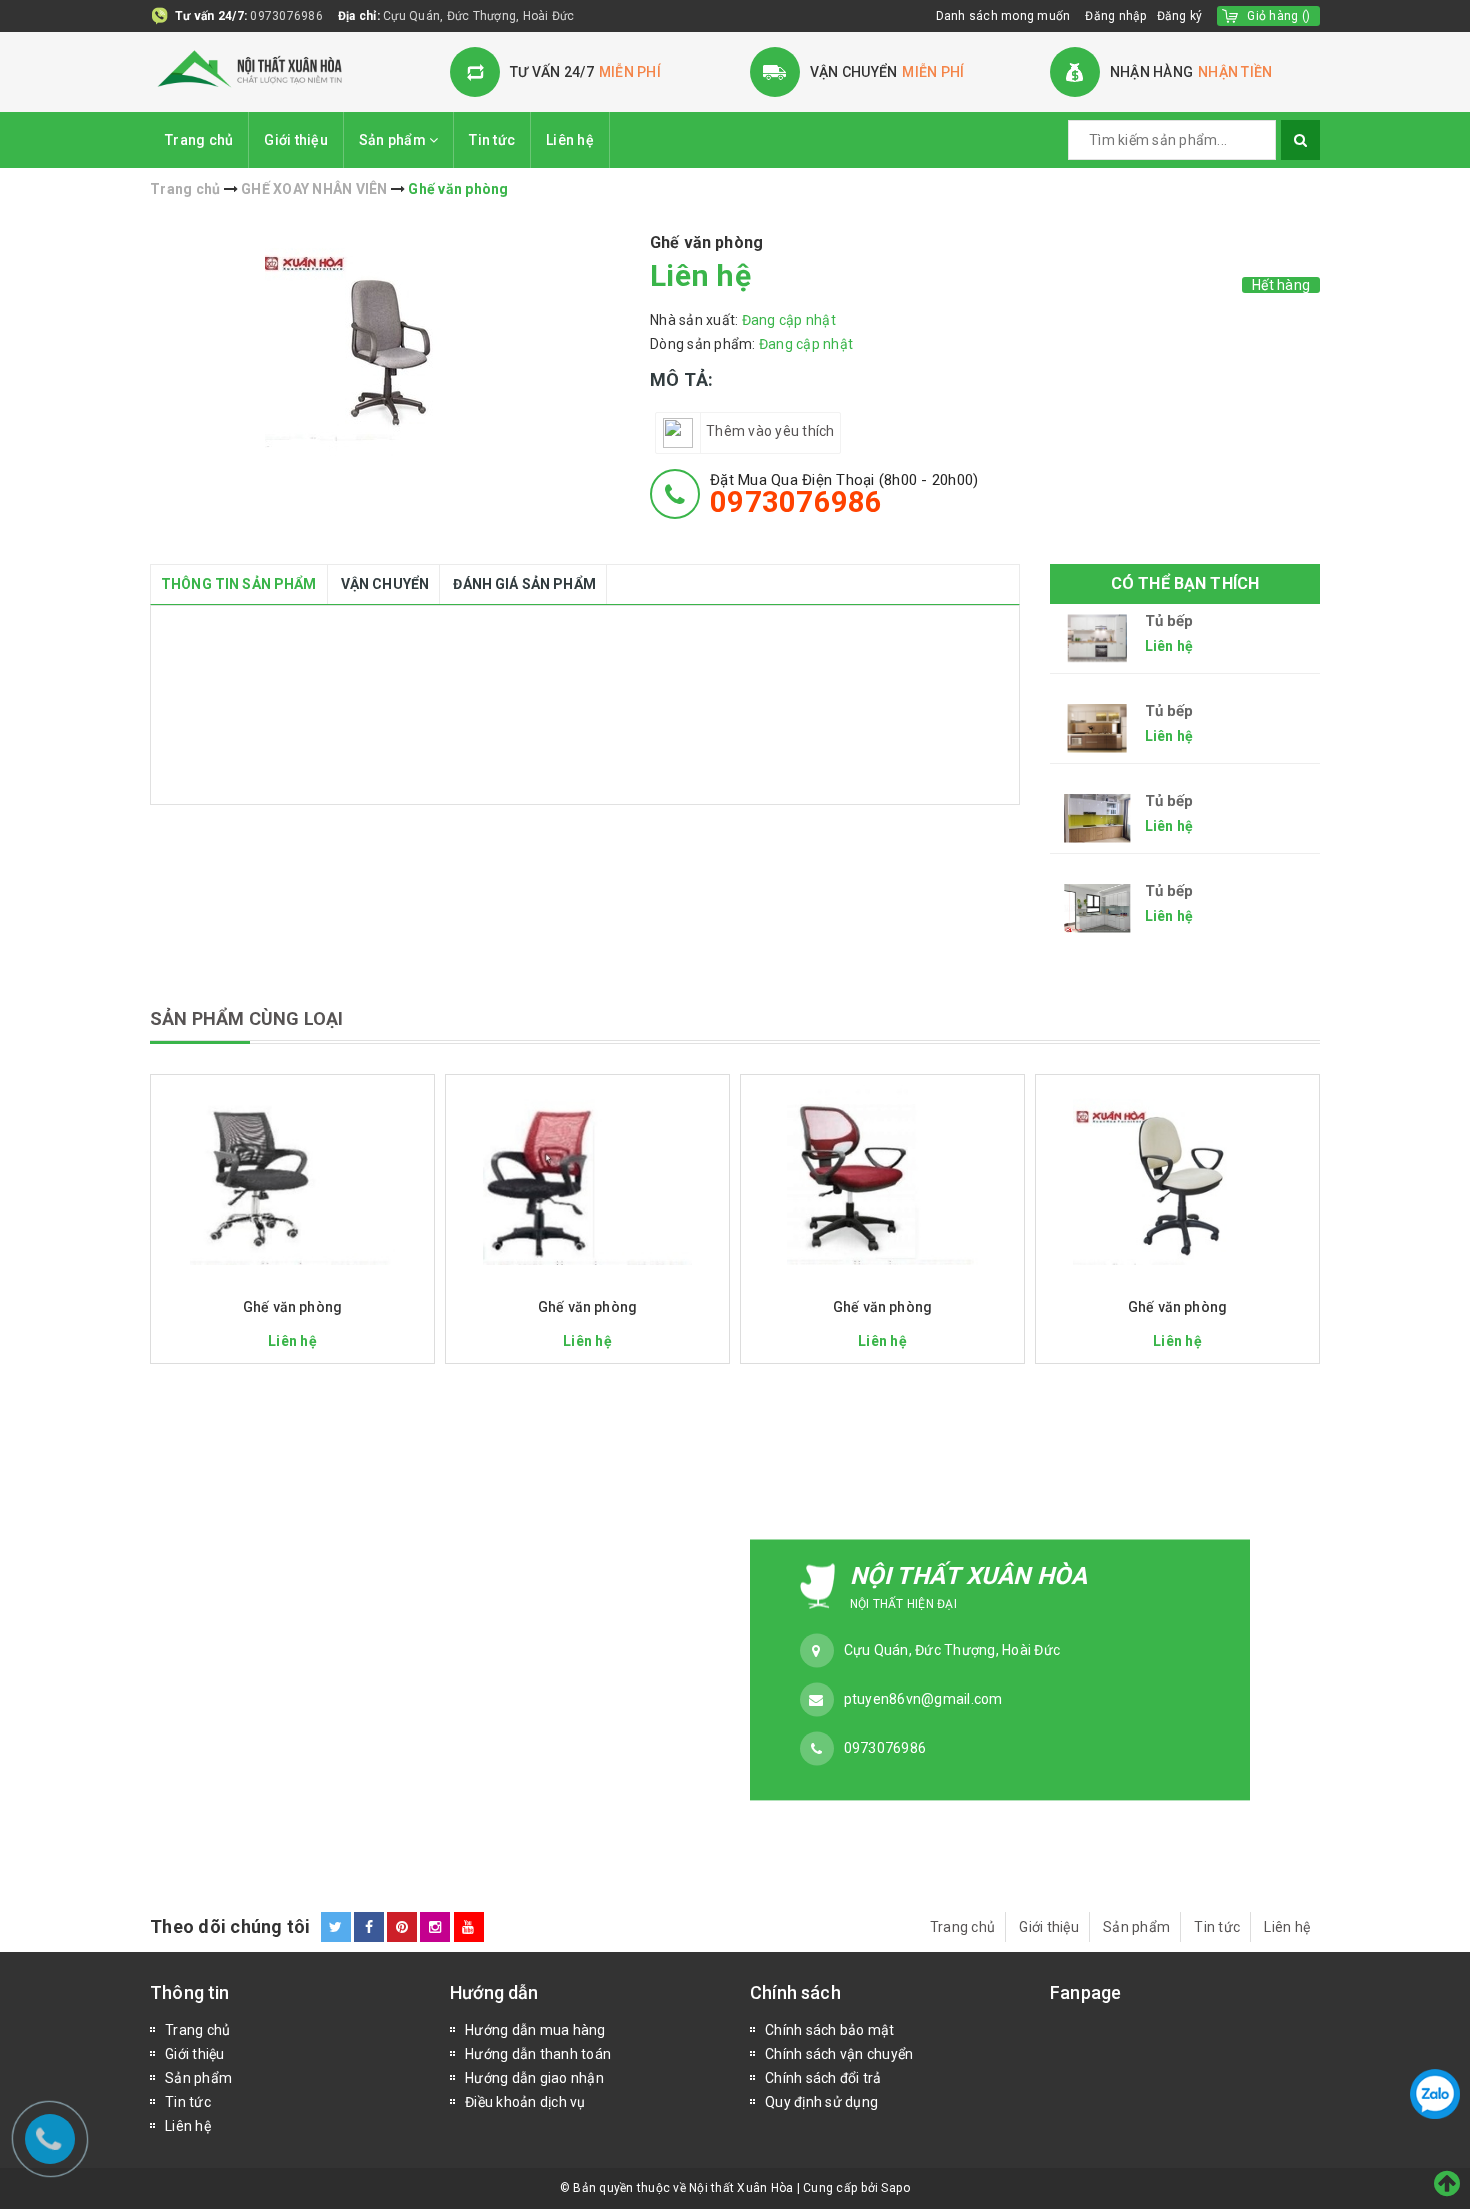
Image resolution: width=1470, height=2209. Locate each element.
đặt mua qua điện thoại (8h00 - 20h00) (844, 494)
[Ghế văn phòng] (292, 1175)
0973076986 (286, 16)
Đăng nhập (1115, 16)
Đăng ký (1180, 16)
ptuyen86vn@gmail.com (923, 1699)
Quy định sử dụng (821, 2102)
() (1278, 16)
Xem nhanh (292, 1279)
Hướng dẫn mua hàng (535, 2030)
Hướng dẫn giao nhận (534, 2078)
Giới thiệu (296, 140)
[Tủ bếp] (1097, 638)
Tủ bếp (1169, 621)
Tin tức (492, 140)
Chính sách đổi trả (823, 2078)
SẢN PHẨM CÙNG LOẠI (246, 1018)
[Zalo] (1435, 2094)
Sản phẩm (394, 140)
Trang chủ (199, 140)
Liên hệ (570, 140)
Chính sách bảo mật (830, 2030)
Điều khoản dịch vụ (525, 2102)
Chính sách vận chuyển (839, 2054)
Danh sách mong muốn (1003, 16)
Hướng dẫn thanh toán (538, 2054)
